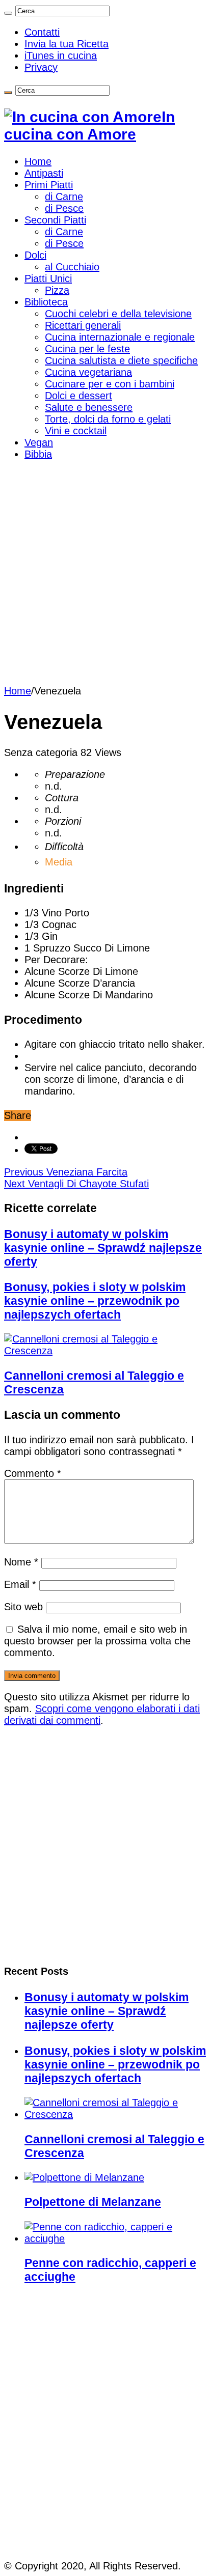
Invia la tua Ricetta (67, 44)
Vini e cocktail (76, 431)
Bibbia (38, 454)
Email (20, 1584)
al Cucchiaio (72, 267)
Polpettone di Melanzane (93, 2202)
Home (38, 161)
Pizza (57, 290)
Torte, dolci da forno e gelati (108, 419)
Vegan (39, 442)
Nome (21, 1562)
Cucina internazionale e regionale (120, 337)
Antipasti (44, 173)
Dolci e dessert (78, 396)
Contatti (42, 32)
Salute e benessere (89, 407)
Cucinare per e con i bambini (110, 384)
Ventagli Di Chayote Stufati (76, 1184)
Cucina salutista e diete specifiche (121, 360)
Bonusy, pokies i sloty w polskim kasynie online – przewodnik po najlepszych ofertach (95, 1301)
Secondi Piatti (55, 220)
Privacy (41, 67)
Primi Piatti (49, 185)
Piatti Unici (48, 278)
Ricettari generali (83, 325)
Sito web (23, 1607)
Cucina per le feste (87, 349)
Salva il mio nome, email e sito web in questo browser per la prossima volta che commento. (97, 1641)
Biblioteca (46, 302)
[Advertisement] (105, 575)
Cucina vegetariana (88, 372)
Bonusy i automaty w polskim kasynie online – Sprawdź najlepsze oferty (103, 1248)
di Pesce (64, 208)
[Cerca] (8, 13)
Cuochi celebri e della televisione (118, 314)
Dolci (35, 255)
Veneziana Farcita (66, 1172)
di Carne (64, 197)
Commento (33, 1473)
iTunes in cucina (61, 55)
